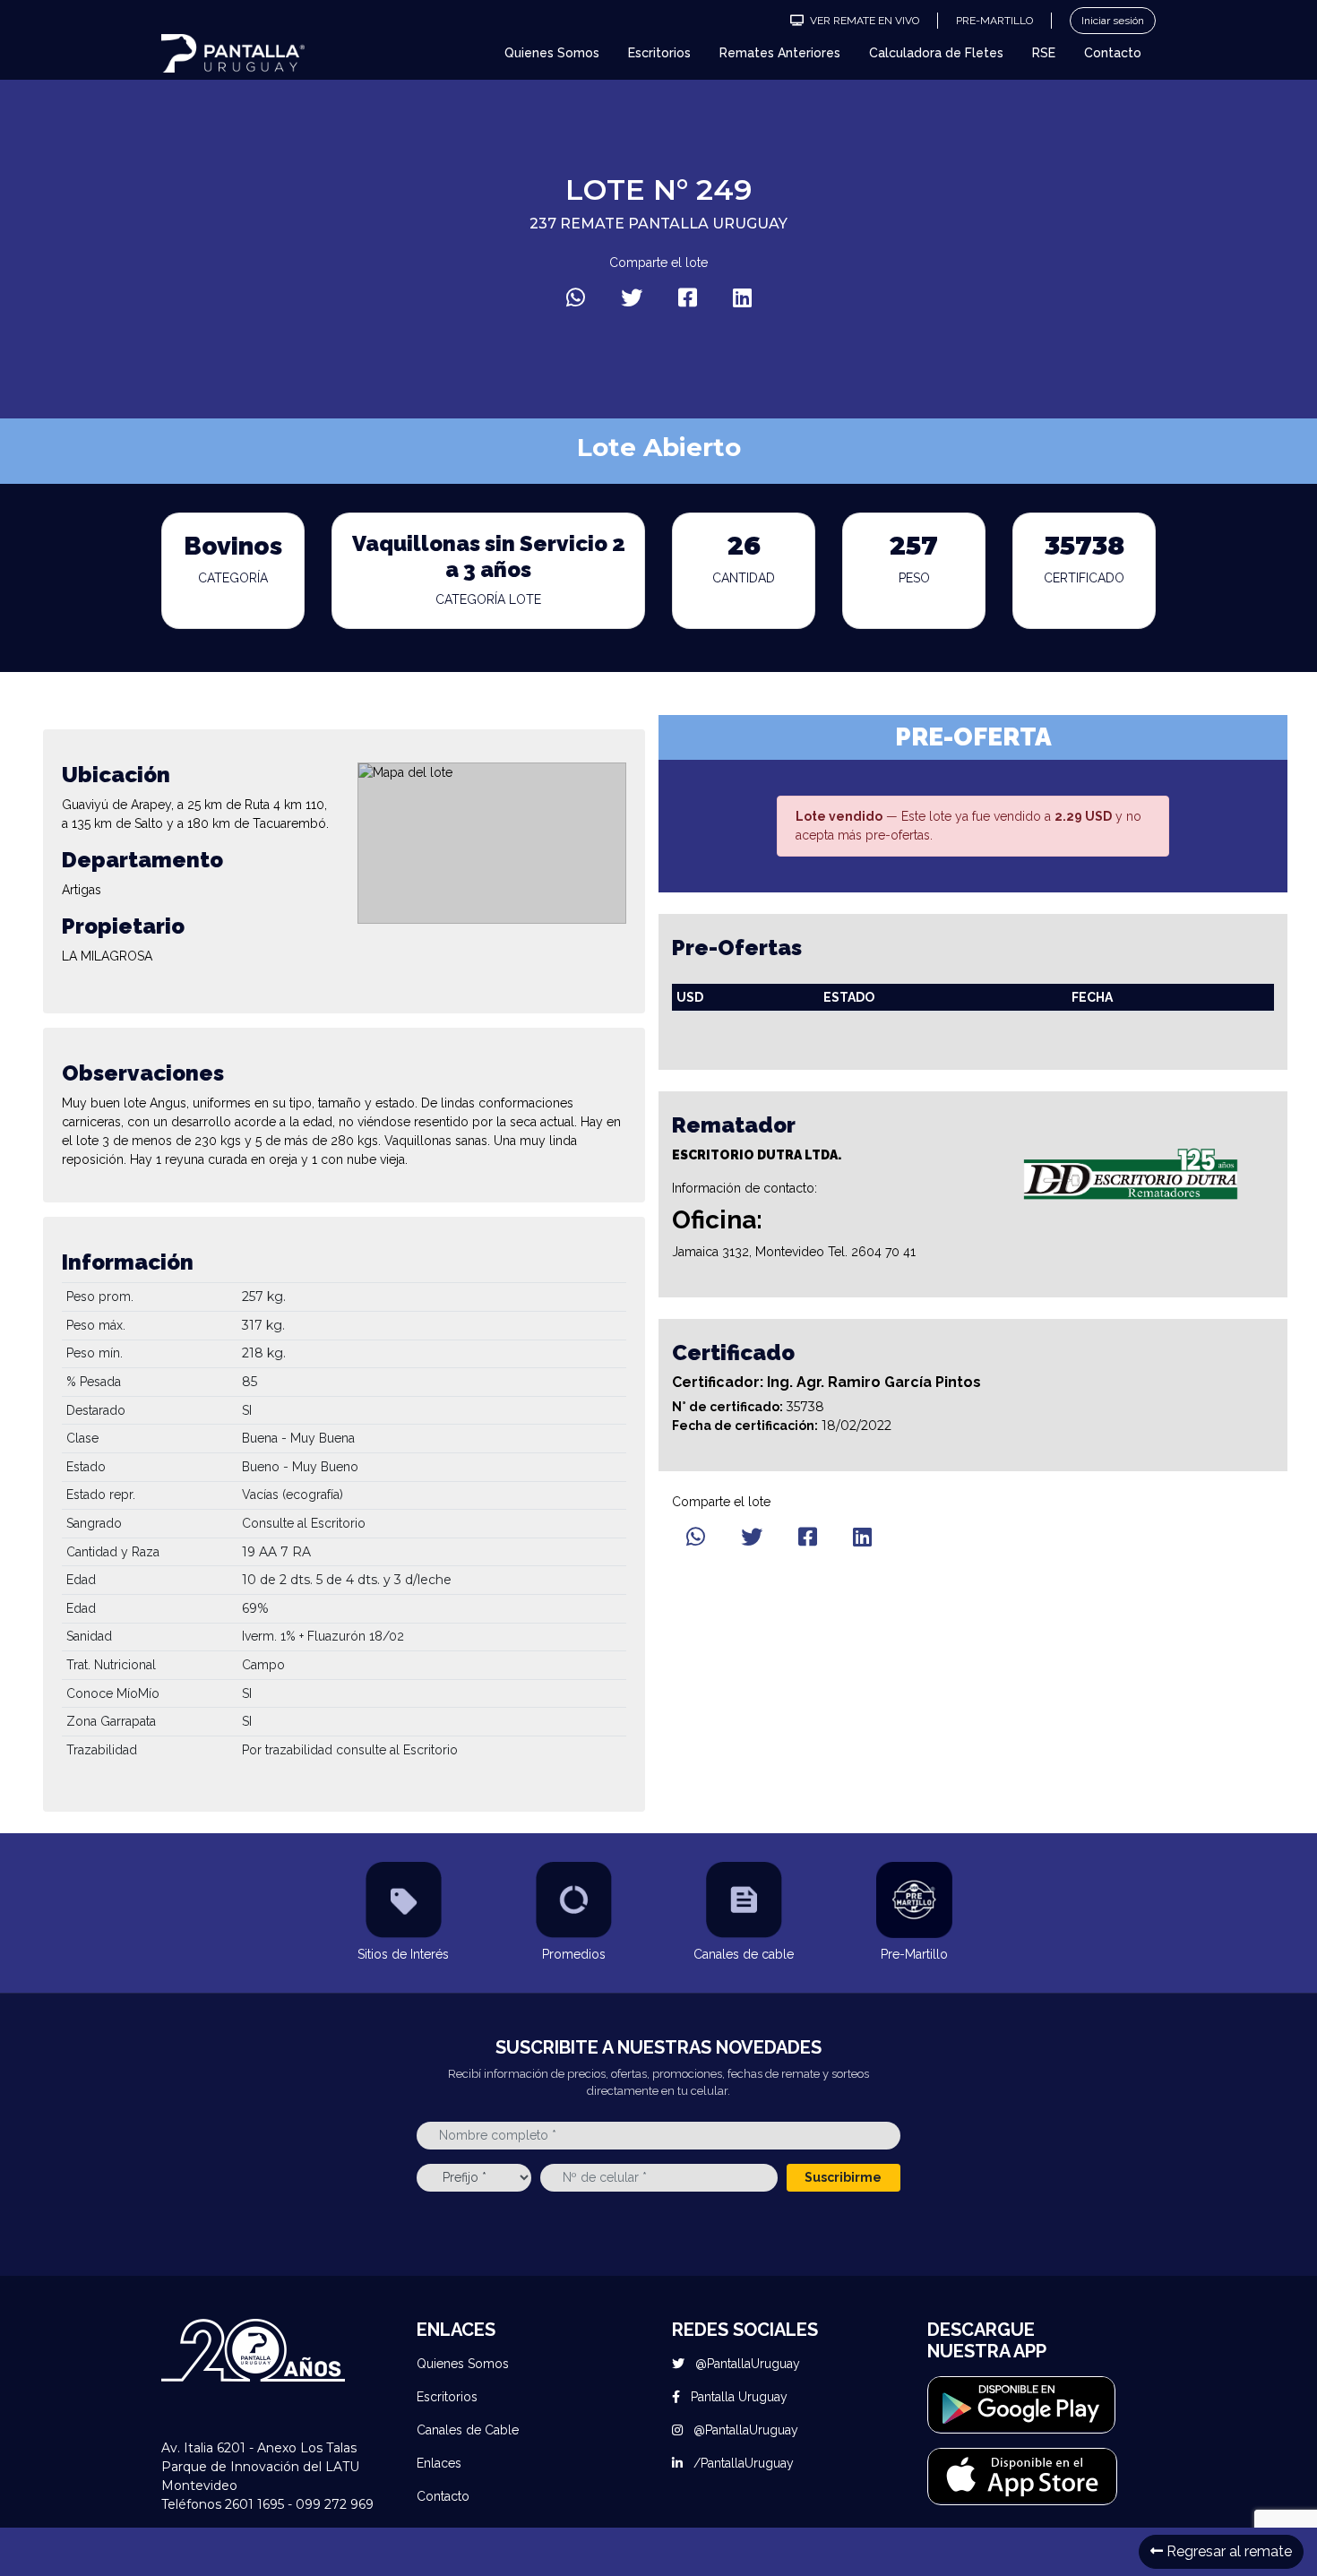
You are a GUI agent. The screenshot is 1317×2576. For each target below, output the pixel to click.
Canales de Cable (468, 2430)
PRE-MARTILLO (994, 21)
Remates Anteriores (780, 53)
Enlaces (439, 2463)
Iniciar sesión (1113, 21)
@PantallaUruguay (746, 2364)
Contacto (1113, 53)
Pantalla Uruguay (737, 2397)
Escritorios (659, 53)
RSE (1044, 53)
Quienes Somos (552, 53)
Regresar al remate (1227, 2551)
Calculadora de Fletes (936, 53)
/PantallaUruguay (742, 2463)
